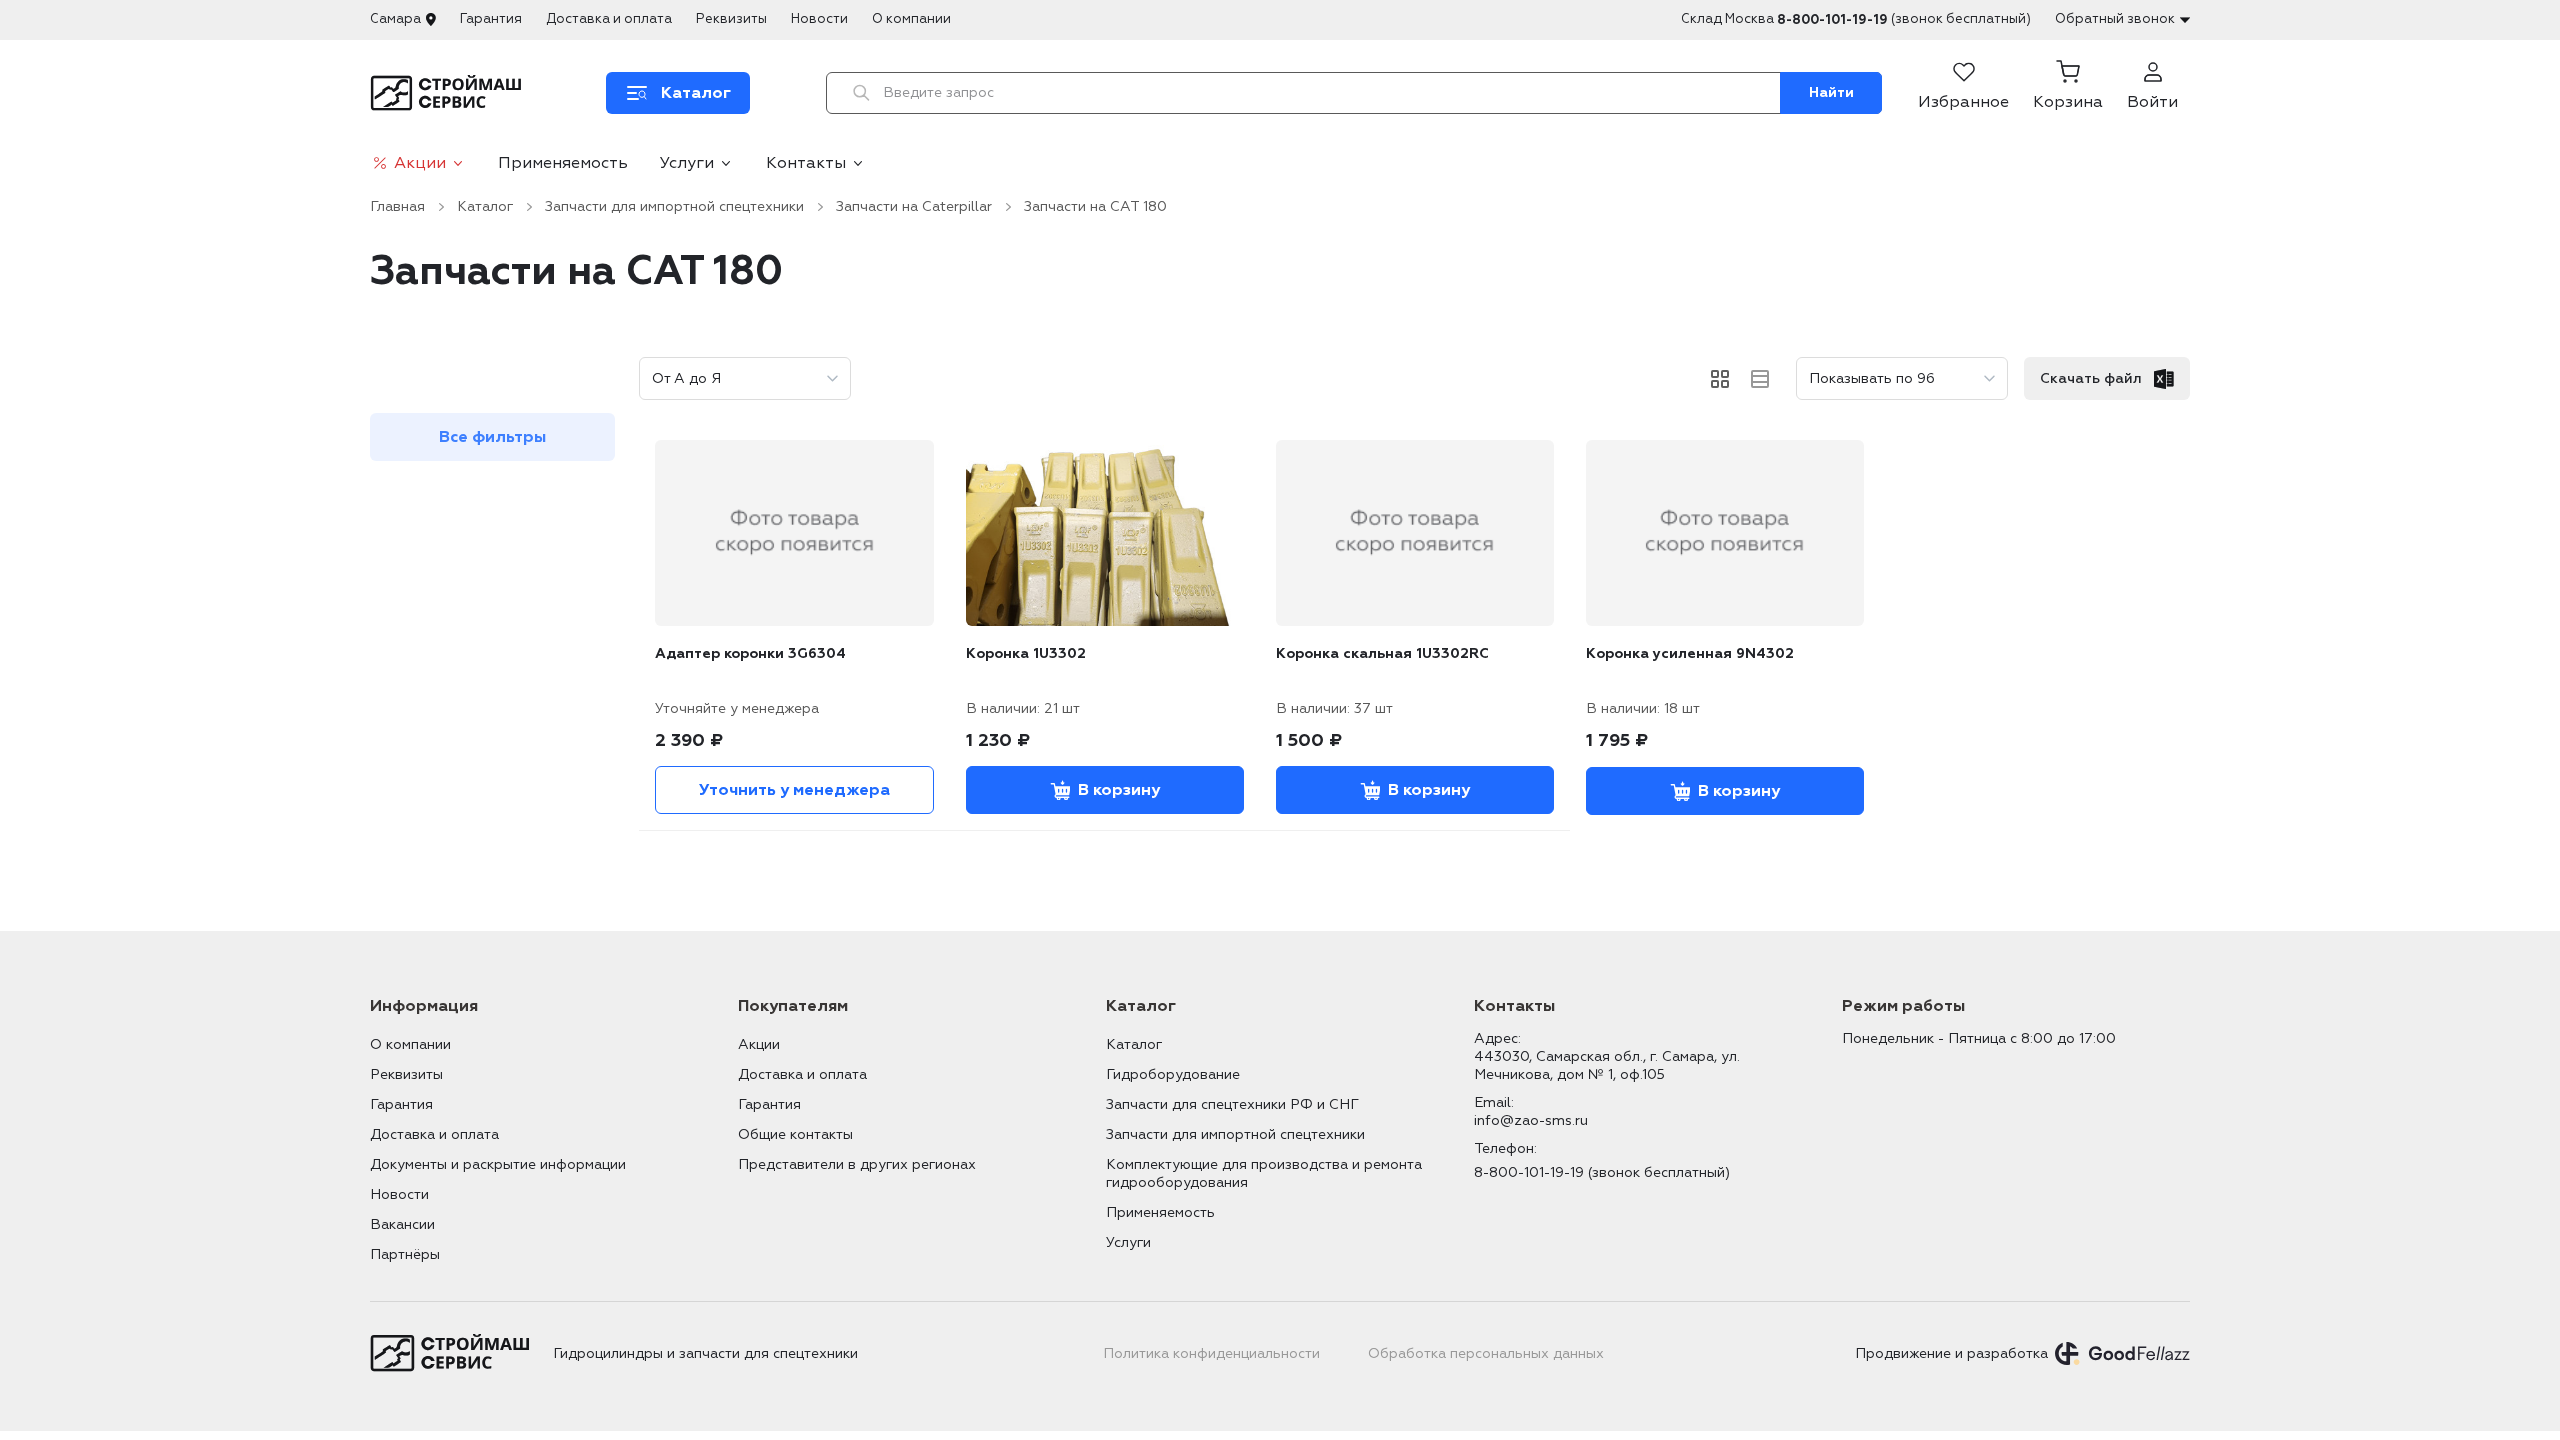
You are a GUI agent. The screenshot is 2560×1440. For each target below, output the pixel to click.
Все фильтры (492, 437)
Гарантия (491, 19)
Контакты (806, 163)
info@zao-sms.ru (1531, 1120)
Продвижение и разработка (1951, 1353)
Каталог (485, 206)
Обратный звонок (2115, 19)
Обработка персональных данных (1486, 1353)
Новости (819, 19)
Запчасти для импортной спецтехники (674, 206)
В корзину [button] (1119, 790)
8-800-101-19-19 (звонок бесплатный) (1602, 1172)
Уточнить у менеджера (794, 790)
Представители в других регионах (857, 1164)
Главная (397, 206)
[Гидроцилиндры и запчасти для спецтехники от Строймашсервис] (449, 93)
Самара (395, 19)
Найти (1831, 92)
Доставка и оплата (609, 19)
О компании (911, 19)
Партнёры (405, 1254)
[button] (2068, 93)
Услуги (687, 163)
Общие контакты (795, 1134)
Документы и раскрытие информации (498, 1164)
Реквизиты (731, 19)
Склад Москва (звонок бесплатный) (1856, 19)
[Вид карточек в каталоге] (1720, 379)
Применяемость (563, 163)
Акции (420, 163)
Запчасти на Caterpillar (914, 206)
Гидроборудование (1173, 1074)
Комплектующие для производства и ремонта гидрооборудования (1264, 1173)
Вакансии (402, 1224)
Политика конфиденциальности (1211, 1353)
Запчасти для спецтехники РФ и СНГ (1232, 1104)
